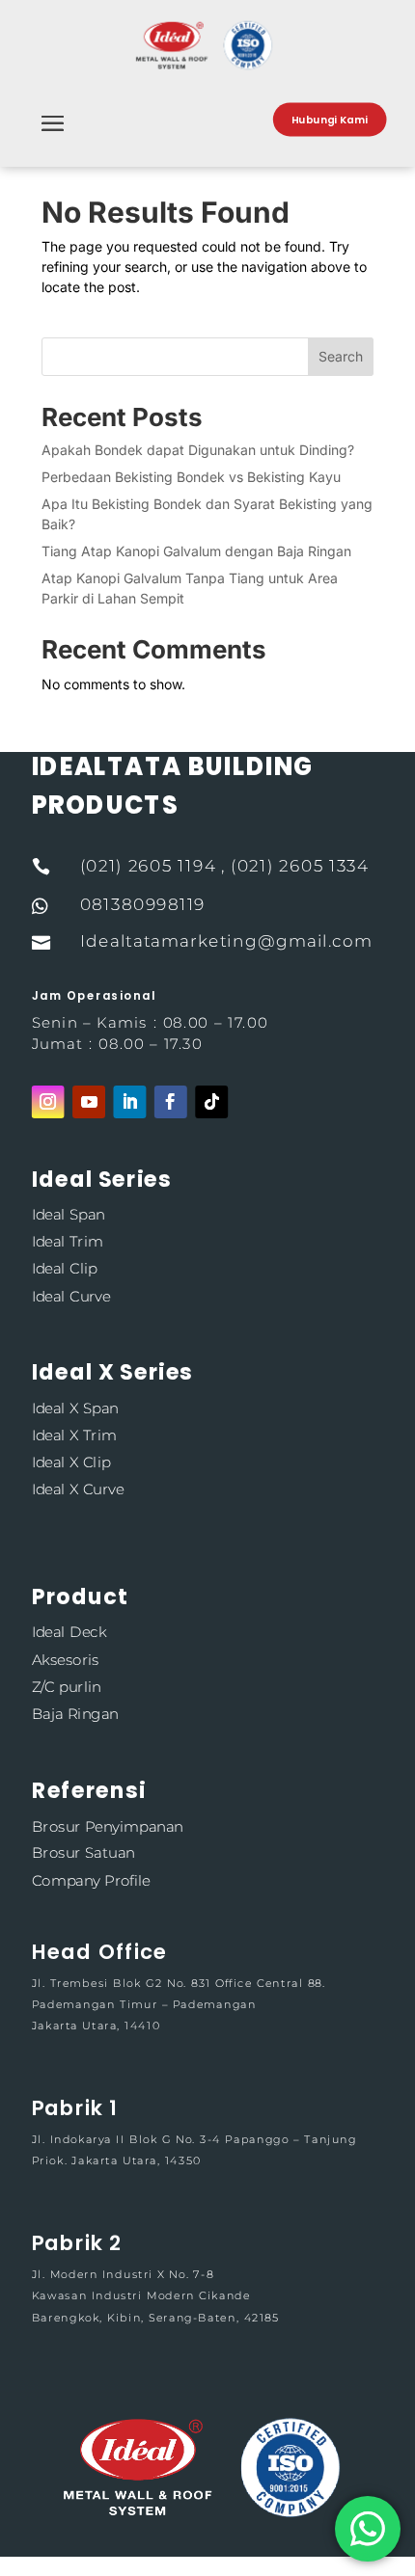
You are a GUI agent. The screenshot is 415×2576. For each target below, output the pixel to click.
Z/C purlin (67, 1687)
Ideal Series (102, 1179)
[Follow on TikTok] (211, 1102)
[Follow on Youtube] (89, 1102)
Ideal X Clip (71, 1462)
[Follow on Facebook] (171, 1102)
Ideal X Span (75, 1408)
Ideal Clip (65, 1268)
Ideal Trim (68, 1241)
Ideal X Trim (74, 1435)
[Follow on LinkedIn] (129, 1102)
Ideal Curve (71, 1295)
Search (341, 356)
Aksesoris (66, 1659)
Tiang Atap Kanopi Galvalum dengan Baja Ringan (196, 551)
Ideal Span (69, 1214)
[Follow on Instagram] (48, 1102)
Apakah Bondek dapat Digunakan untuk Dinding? (198, 450)
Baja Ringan (75, 1714)
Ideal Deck (69, 1632)
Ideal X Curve (78, 1489)
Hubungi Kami (330, 120)
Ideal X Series (112, 1372)
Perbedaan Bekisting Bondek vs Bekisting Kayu (191, 477)
